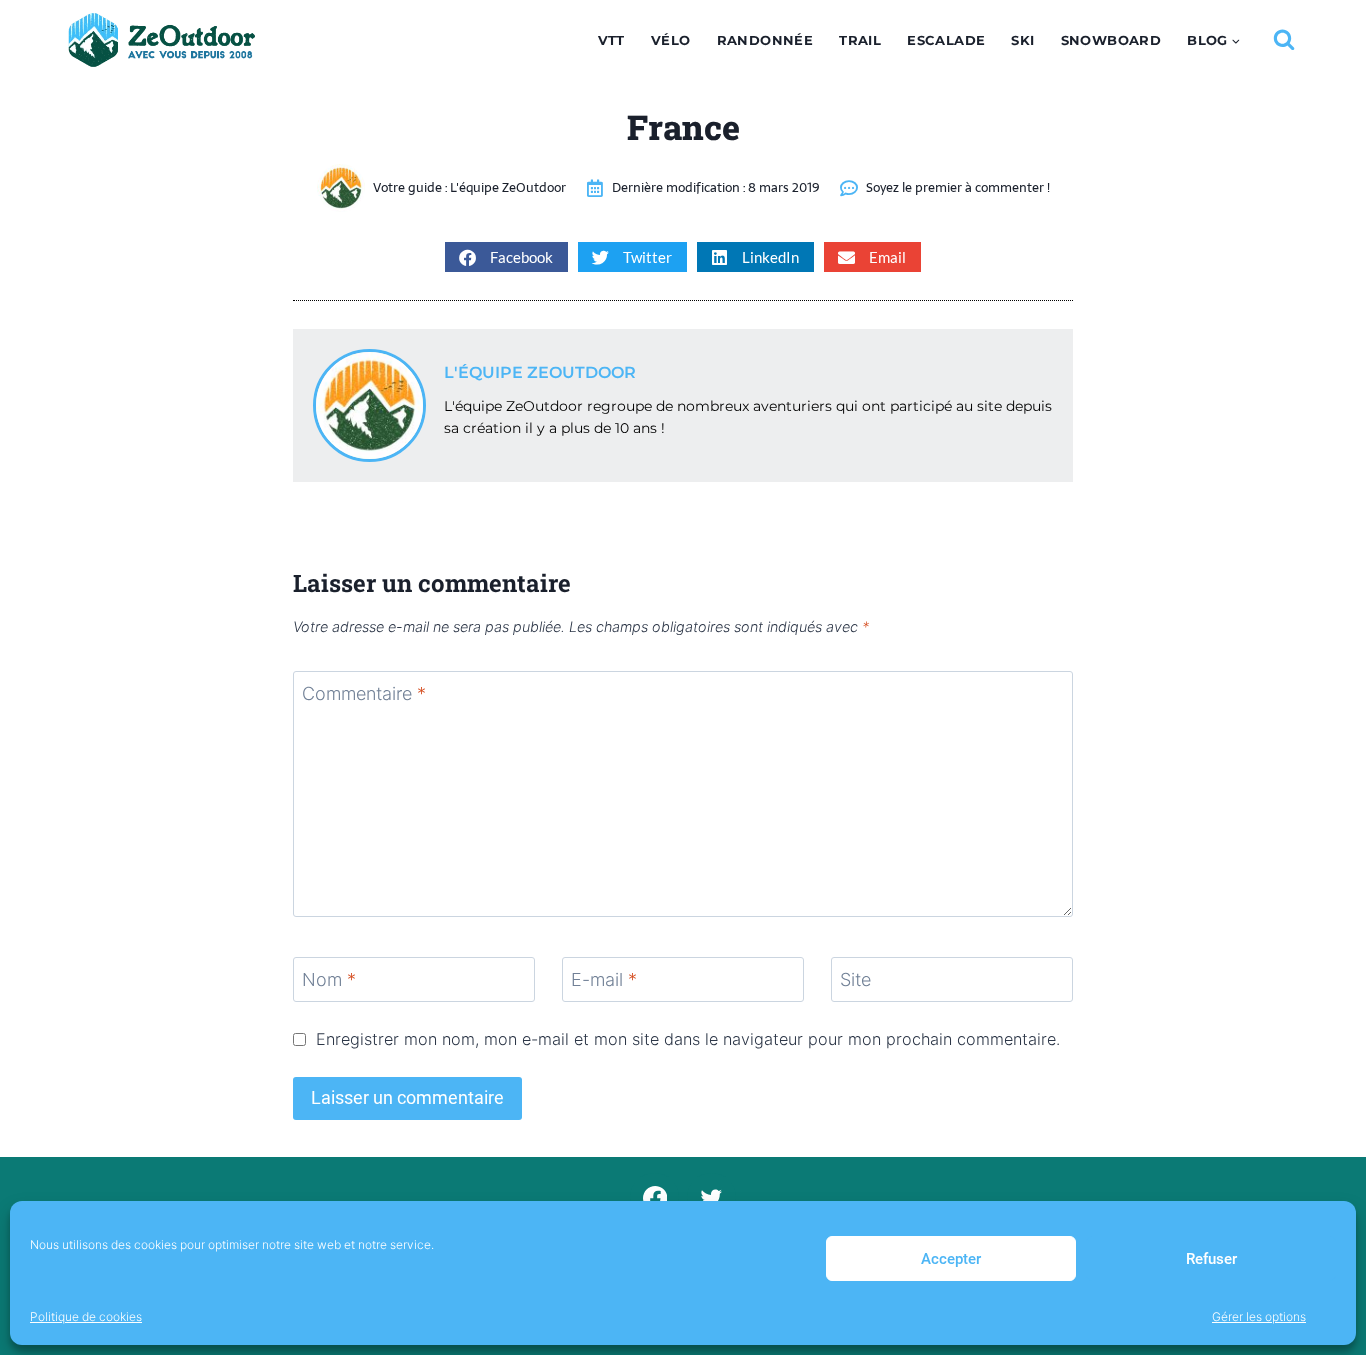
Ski (1022, 40)
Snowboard (1111, 40)
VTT (611, 40)
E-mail (604, 980)
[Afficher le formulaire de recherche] (1284, 40)
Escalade (946, 40)
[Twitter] (711, 1197)
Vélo (671, 40)
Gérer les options (1259, 1316)
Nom (329, 980)
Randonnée (765, 40)
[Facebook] (654, 1197)
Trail (860, 40)
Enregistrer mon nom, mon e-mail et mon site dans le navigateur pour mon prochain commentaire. (688, 1039)
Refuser (1211, 1259)
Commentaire (364, 693)
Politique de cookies (86, 1316)
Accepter (951, 1259)
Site (855, 980)
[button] (506, 257)
